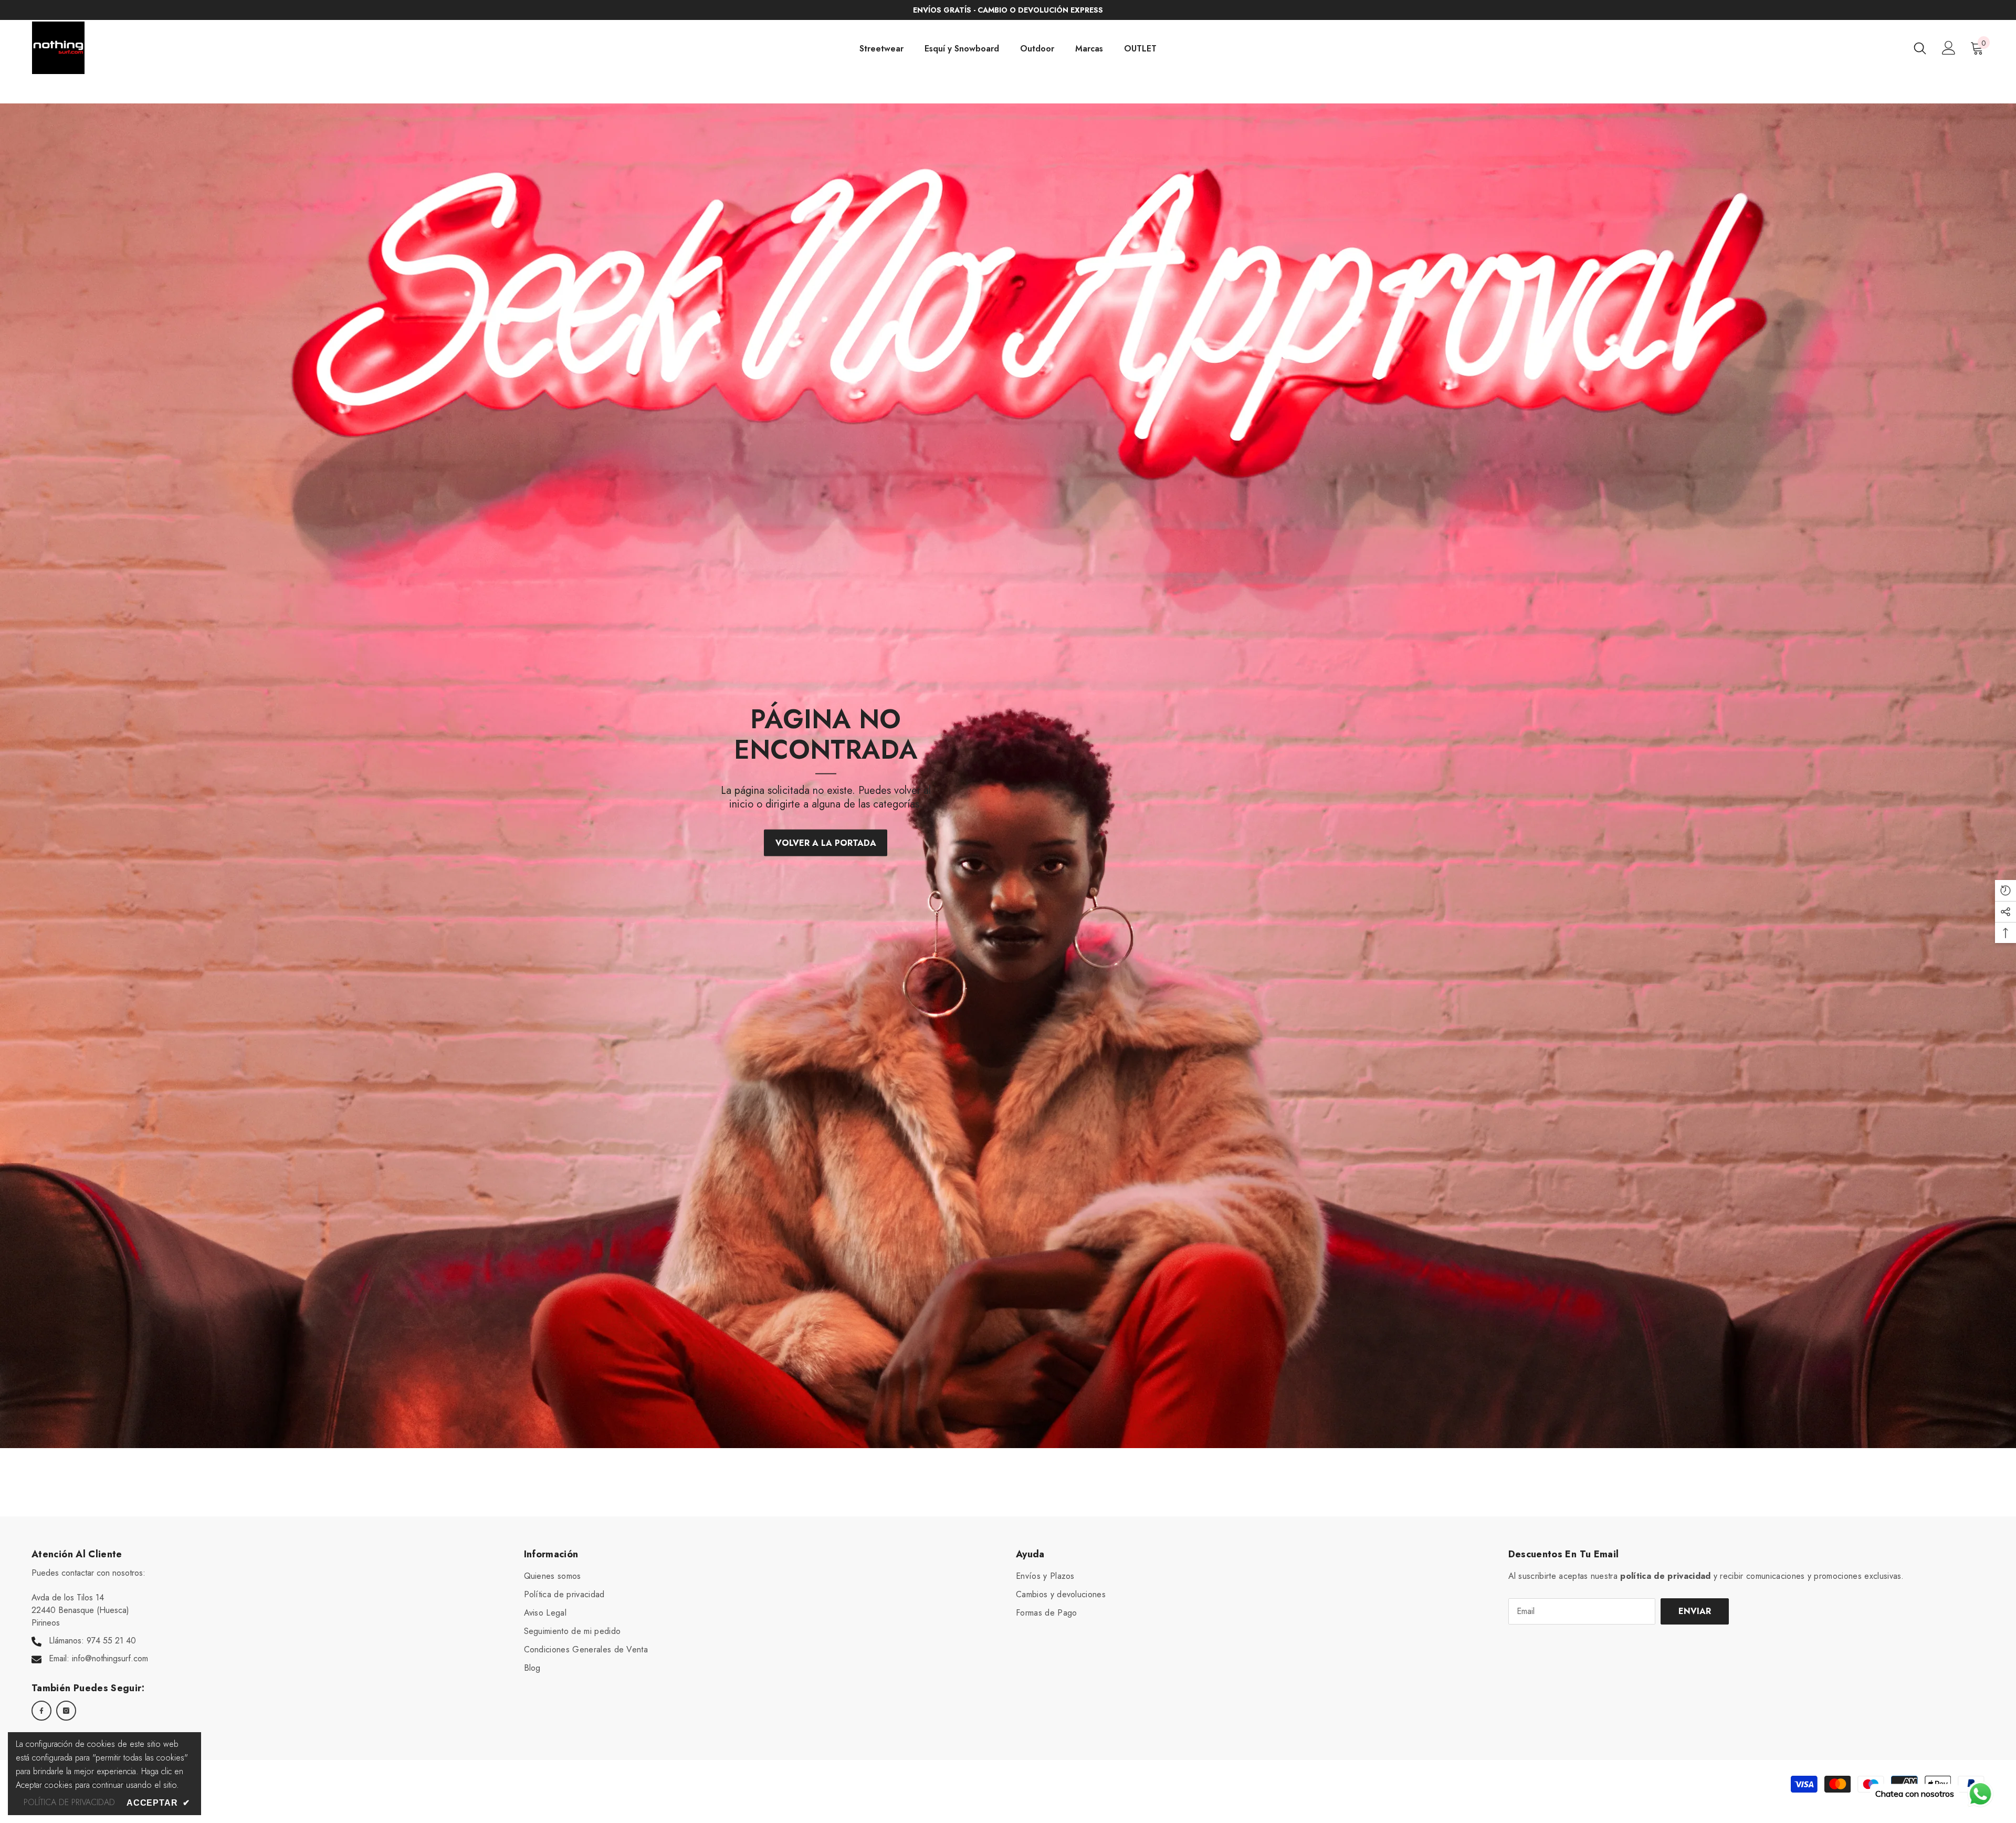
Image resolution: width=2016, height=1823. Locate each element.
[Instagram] (66, 1711)
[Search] (1920, 48)
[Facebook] (41, 1711)
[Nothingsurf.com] (1008, 776)
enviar (1695, 1611)
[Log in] (1949, 48)
